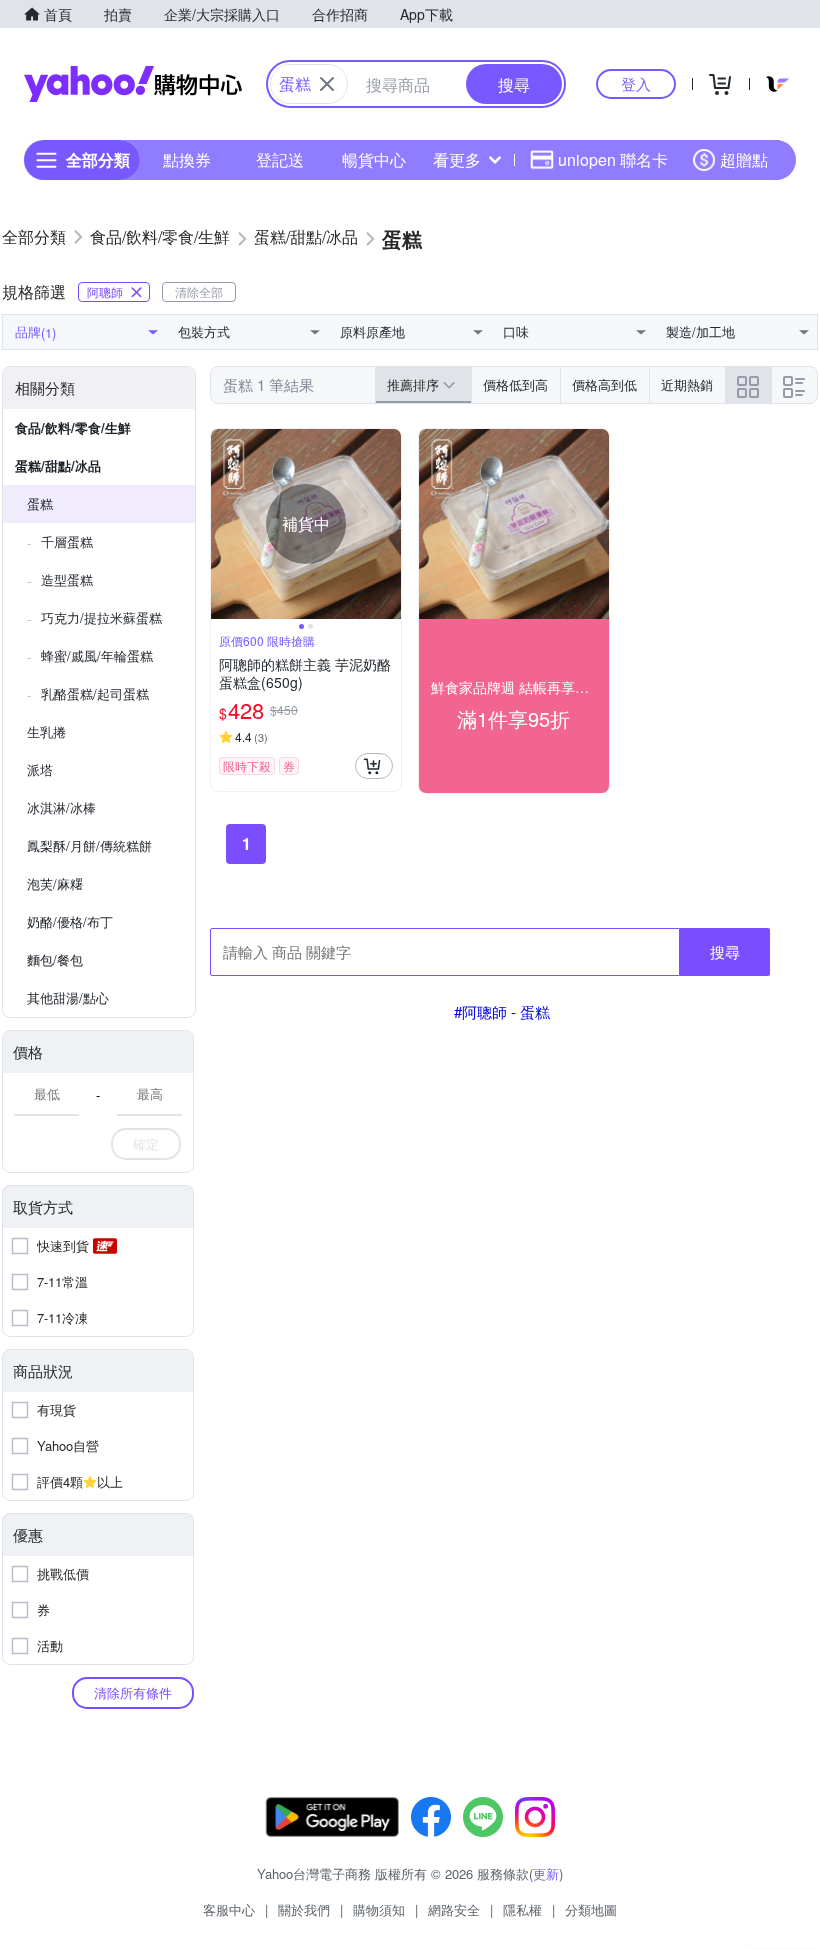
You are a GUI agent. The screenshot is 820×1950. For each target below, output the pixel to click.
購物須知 (379, 1909)
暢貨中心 (374, 159)
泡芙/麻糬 (55, 883)
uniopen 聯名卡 (613, 159)
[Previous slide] (224, 524)
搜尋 (725, 951)
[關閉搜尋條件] (327, 84)
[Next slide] (388, 524)
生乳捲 (46, 731)
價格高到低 (604, 384)
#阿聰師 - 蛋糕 (502, 1011)
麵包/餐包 (55, 959)
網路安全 (454, 1909)
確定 (146, 1143)
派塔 (40, 769)
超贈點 (744, 159)
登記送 (280, 159)
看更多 (457, 159)
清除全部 (199, 291)
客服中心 (229, 1909)
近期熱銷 (687, 384)
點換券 (187, 159)
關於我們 (304, 1909)
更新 (546, 1873)
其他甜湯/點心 (68, 997)
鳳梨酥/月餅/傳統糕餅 (89, 845)
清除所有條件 (133, 1692)
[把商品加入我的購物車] (374, 766)
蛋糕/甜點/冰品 (58, 465)
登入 (636, 83)
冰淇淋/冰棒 (61, 807)
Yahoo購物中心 (133, 84)
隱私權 (522, 1909)
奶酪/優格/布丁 (70, 921)
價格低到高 (515, 384)
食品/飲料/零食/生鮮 (73, 427)
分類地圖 (591, 1909)
